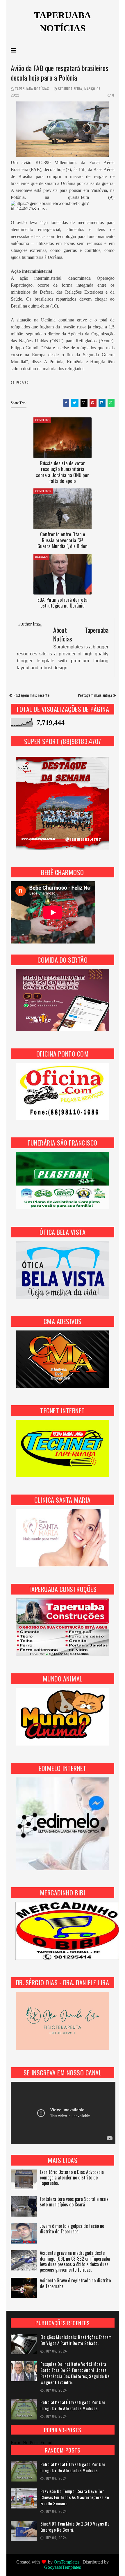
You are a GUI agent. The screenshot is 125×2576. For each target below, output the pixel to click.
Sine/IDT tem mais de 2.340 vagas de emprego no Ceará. (75, 2527)
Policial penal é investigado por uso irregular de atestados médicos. (73, 2405)
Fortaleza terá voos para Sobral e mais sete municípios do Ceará (74, 2202)
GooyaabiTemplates (63, 2567)
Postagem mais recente (31, 695)
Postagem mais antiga (95, 695)
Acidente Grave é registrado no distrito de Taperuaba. (75, 2284)
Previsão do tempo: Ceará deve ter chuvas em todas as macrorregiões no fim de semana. (75, 2497)
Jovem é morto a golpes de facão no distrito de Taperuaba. (72, 2229)
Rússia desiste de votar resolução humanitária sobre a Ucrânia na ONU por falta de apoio (63, 472)
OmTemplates (67, 2562)
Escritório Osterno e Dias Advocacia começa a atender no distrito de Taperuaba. (72, 2178)
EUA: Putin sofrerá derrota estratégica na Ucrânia (63, 602)
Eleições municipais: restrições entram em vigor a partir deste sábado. (76, 2340)
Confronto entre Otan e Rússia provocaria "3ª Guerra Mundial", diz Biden (63, 540)
